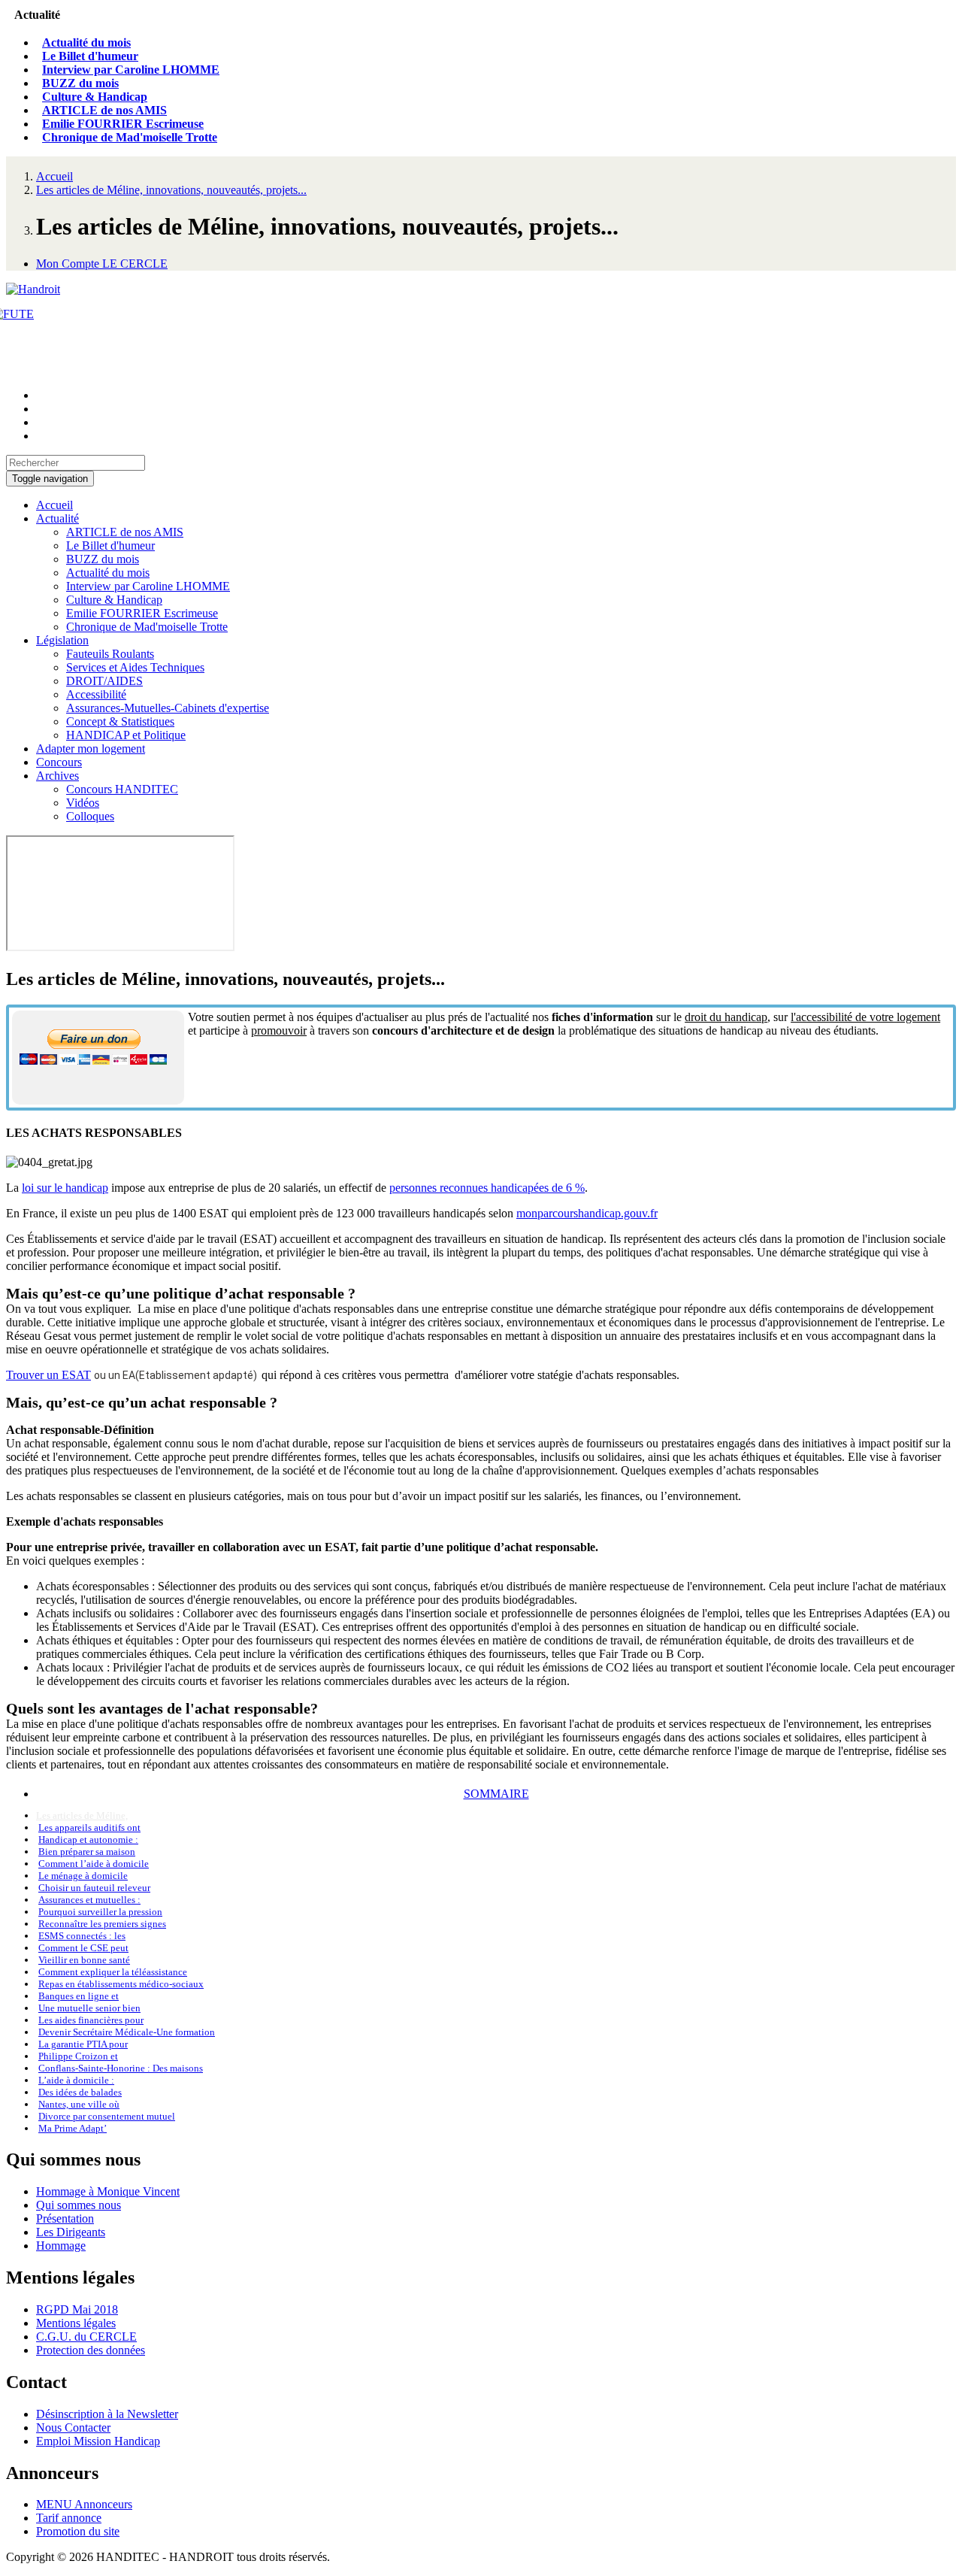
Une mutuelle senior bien (89, 2008)
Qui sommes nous (79, 2205)
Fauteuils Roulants (110, 654)
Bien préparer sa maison (87, 1852)
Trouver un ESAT (48, 1375)
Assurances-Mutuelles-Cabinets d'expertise (168, 708)
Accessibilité (96, 694)
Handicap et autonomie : (88, 1840)
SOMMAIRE (496, 1794)
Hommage (61, 2246)
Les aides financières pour (91, 2020)
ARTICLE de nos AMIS (104, 110)
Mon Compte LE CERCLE (102, 264)
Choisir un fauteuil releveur (94, 1888)
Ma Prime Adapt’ (73, 2128)
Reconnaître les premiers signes (102, 1924)
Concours (59, 762)
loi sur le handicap (65, 1188)
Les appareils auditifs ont (89, 1827)
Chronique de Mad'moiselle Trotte (130, 137)
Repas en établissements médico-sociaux (121, 1984)
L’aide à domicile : (76, 2080)
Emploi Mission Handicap (98, 2441)
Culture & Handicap (95, 97)
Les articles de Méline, (82, 1815)
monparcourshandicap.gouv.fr (587, 1213)
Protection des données (91, 2350)
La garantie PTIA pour (83, 2044)
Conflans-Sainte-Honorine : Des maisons (121, 2068)
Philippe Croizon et (78, 2056)
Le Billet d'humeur (90, 56)
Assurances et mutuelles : (89, 1900)
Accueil (54, 176)
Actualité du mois (86, 42)
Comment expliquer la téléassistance (113, 1972)
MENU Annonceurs (84, 2504)
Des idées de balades (80, 2092)
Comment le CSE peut (83, 1948)
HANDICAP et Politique (126, 735)
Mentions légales (76, 2323)
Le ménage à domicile (83, 1876)
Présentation (65, 2218)
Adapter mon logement (91, 749)
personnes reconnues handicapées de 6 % (487, 1188)
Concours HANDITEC (122, 789)
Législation (62, 640)
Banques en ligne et (79, 1996)
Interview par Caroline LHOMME (131, 70)
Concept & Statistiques (120, 721)
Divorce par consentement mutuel (107, 2116)
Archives (57, 776)
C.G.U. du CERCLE (86, 2337)
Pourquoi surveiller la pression (100, 1912)
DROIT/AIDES (104, 681)
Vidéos (83, 803)
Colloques (90, 816)
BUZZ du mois (80, 83)
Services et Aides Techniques (135, 667)
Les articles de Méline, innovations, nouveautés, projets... (171, 190)
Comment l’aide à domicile (94, 1864)
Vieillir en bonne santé (84, 1960)
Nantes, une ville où (79, 2104)
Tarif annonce (69, 2518)
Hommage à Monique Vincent (108, 2191)
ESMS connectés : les (82, 1936)
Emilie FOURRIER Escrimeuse (123, 124)
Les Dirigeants (71, 2232)
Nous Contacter (73, 2428)
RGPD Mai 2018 (77, 2309)
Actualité (57, 518)
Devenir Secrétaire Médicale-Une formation (127, 2032)
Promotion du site (78, 2531)
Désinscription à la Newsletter (107, 2414)
